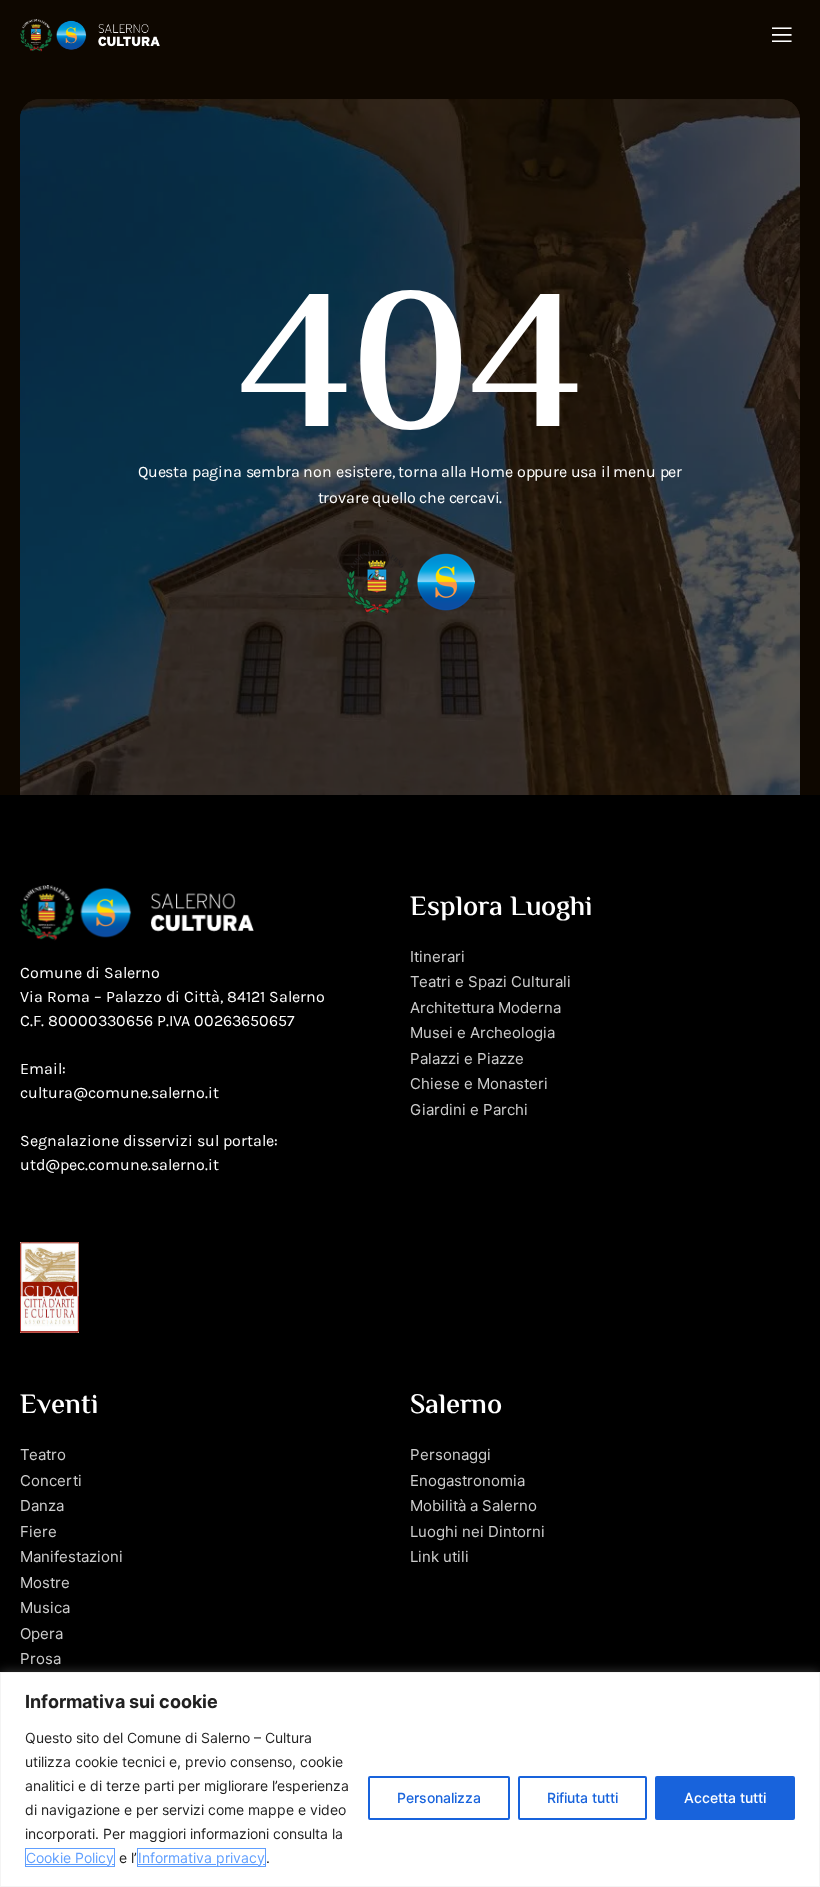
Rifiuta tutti (582, 1797)
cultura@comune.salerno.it (119, 1092)
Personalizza (439, 1797)
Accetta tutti (725, 1797)
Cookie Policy (70, 1857)
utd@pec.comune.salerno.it (119, 1164)
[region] (410, 1779)
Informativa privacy (201, 1857)
